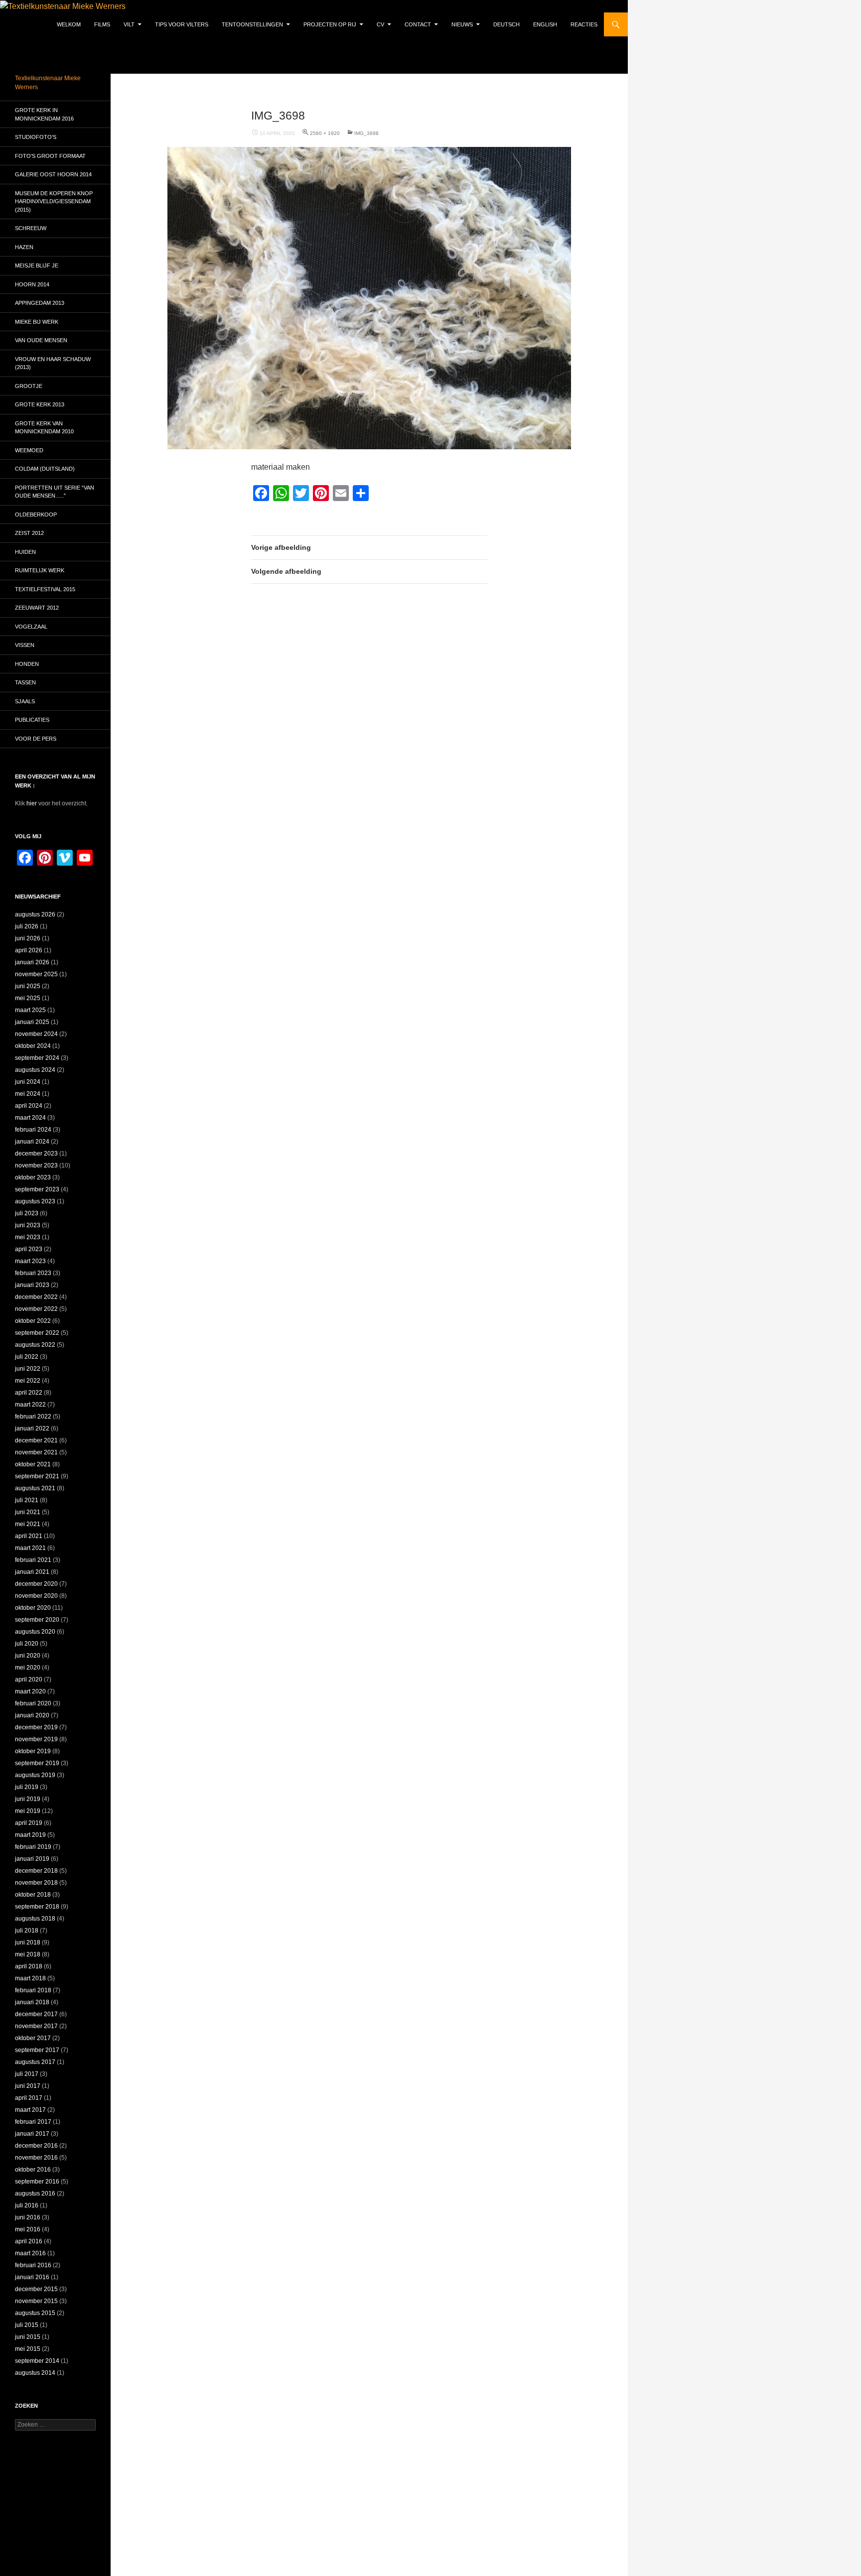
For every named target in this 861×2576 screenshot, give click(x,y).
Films (102, 24)
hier (32, 803)
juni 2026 (28, 938)
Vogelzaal (31, 627)
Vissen (25, 645)
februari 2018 (33, 1990)
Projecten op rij (330, 24)
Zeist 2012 (29, 533)
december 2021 (36, 1440)
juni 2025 (28, 986)
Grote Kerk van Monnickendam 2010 (44, 428)
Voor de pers (36, 739)
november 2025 (36, 974)
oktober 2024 (33, 1046)
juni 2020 (28, 1656)
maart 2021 (30, 1548)
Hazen (24, 247)
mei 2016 (28, 2229)
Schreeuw (31, 228)
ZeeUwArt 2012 (37, 608)
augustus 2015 (35, 2313)
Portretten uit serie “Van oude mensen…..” (55, 492)
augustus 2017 (35, 2062)
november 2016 (36, 2158)
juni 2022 (28, 1369)
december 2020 (36, 1584)
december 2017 (36, 2014)
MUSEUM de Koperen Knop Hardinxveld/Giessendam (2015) (54, 201)
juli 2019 (27, 1787)
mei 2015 (28, 2349)
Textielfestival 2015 (45, 589)
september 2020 (37, 1620)
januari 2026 (32, 962)
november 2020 (36, 1596)
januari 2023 (32, 1285)
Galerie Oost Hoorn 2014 (53, 174)
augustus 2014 (35, 2373)
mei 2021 (28, 1524)
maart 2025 (30, 1010)
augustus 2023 (35, 1201)
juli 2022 (27, 1357)
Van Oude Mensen (41, 340)
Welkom (69, 24)
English (545, 24)
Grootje (29, 386)
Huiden (25, 552)
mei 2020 (28, 1668)
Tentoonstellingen (252, 24)
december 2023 (36, 1154)
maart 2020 (30, 1691)
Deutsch (506, 24)
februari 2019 (33, 1847)
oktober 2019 (33, 1751)
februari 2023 (33, 1273)
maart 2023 (30, 1261)
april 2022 (29, 1393)
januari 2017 (32, 2134)
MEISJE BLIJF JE (37, 265)
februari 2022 (33, 1417)
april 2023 (29, 1249)
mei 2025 (28, 998)
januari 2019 (32, 1859)
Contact (418, 24)
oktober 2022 (33, 1321)
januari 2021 (32, 1572)
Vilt (129, 24)
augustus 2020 (35, 1632)
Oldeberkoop (36, 515)
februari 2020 (33, 1703)
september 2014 (37, 2361)
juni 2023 (28, 1225)
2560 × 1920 (325, 133)
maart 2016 (30, 2253)
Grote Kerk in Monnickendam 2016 (44, 114)
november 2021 (36, 1452)
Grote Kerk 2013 (40, 404)
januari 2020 (32, 1715)
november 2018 (36, 1883)
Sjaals (25, 701)
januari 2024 (32, 1142)
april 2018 (29, 1966)
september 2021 (37, 1476)
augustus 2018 (35, 1919)
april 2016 (29, 2241)
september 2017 (37, 2050)
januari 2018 (32, 2002)
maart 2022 (30, 1405)
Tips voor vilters (182, 24)
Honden (27, 664)
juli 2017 (27, 2074)
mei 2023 (28, 1237)
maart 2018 (30, 1978)
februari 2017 (33, 2122)
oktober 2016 (33, 2170)
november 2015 (36, 2301)
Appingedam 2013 (40, 303)
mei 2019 (28, 1811)
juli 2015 (27, 2325)
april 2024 (29, 1106)
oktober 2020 (33, 1608)
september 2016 (37, 2182)
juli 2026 (27, 926)
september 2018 (37, 1907)
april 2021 (29, 1536)
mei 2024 (28, 1094)
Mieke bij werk (37, 322)
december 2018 (36, 1871)
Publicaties (32, 720)
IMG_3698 (366, 133)
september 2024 (37, 1058)
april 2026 (29, 950)
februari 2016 (33, 2265)
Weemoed (29, 450)
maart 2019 (30, 1835)
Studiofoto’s (36, 137)
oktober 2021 (33, 1464)
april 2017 (29, 2098)
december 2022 (36, 1297)
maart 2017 (30, 2110)
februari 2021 (33, 1560)
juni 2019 (28, 1799)
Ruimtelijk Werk (40, 570)
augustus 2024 (35, 1070)
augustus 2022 (35, 1345)
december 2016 (36, 2146)
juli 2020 (27, 1644)
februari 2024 (33, 1130)
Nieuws (462, 24)
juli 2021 (27, 1500)
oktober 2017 (33, 2038)
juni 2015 (28, 2337)
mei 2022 (28, 1381)
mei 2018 (28, 1954)
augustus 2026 (35, 914)
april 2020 (29, 1679)
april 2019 (29, 1823)
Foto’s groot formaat (50, 156)
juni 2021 (28, 1512)
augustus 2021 (35, 1488)
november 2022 (36, 1309)
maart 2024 (30, 1118)
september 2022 (37, 1333)
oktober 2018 (33, 1895)
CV (380, 24)
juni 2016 (28, 2217)
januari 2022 (32, 1428)
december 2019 (36, 1727)
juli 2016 (27, 2205)
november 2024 (36, 1034)
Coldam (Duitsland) (45, 469)
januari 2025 (32, 1022)
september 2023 (37, 1189)
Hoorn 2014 (32, 284)
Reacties (584, 24)
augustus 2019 (35, 1775)
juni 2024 (28, 1082)
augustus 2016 (35, 2193)
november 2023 (36, 1165)
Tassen (25, 682)
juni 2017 (28, 2086)
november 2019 (36, 1739)
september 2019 (37, 1763)
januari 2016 (32, 2277)
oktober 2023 (33, 1177)
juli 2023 (27, 1213)
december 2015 (36, 2289)
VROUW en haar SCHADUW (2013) (53, 363)
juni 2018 (28, 1942)
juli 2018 (27, 1931)
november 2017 (36, 2026)
